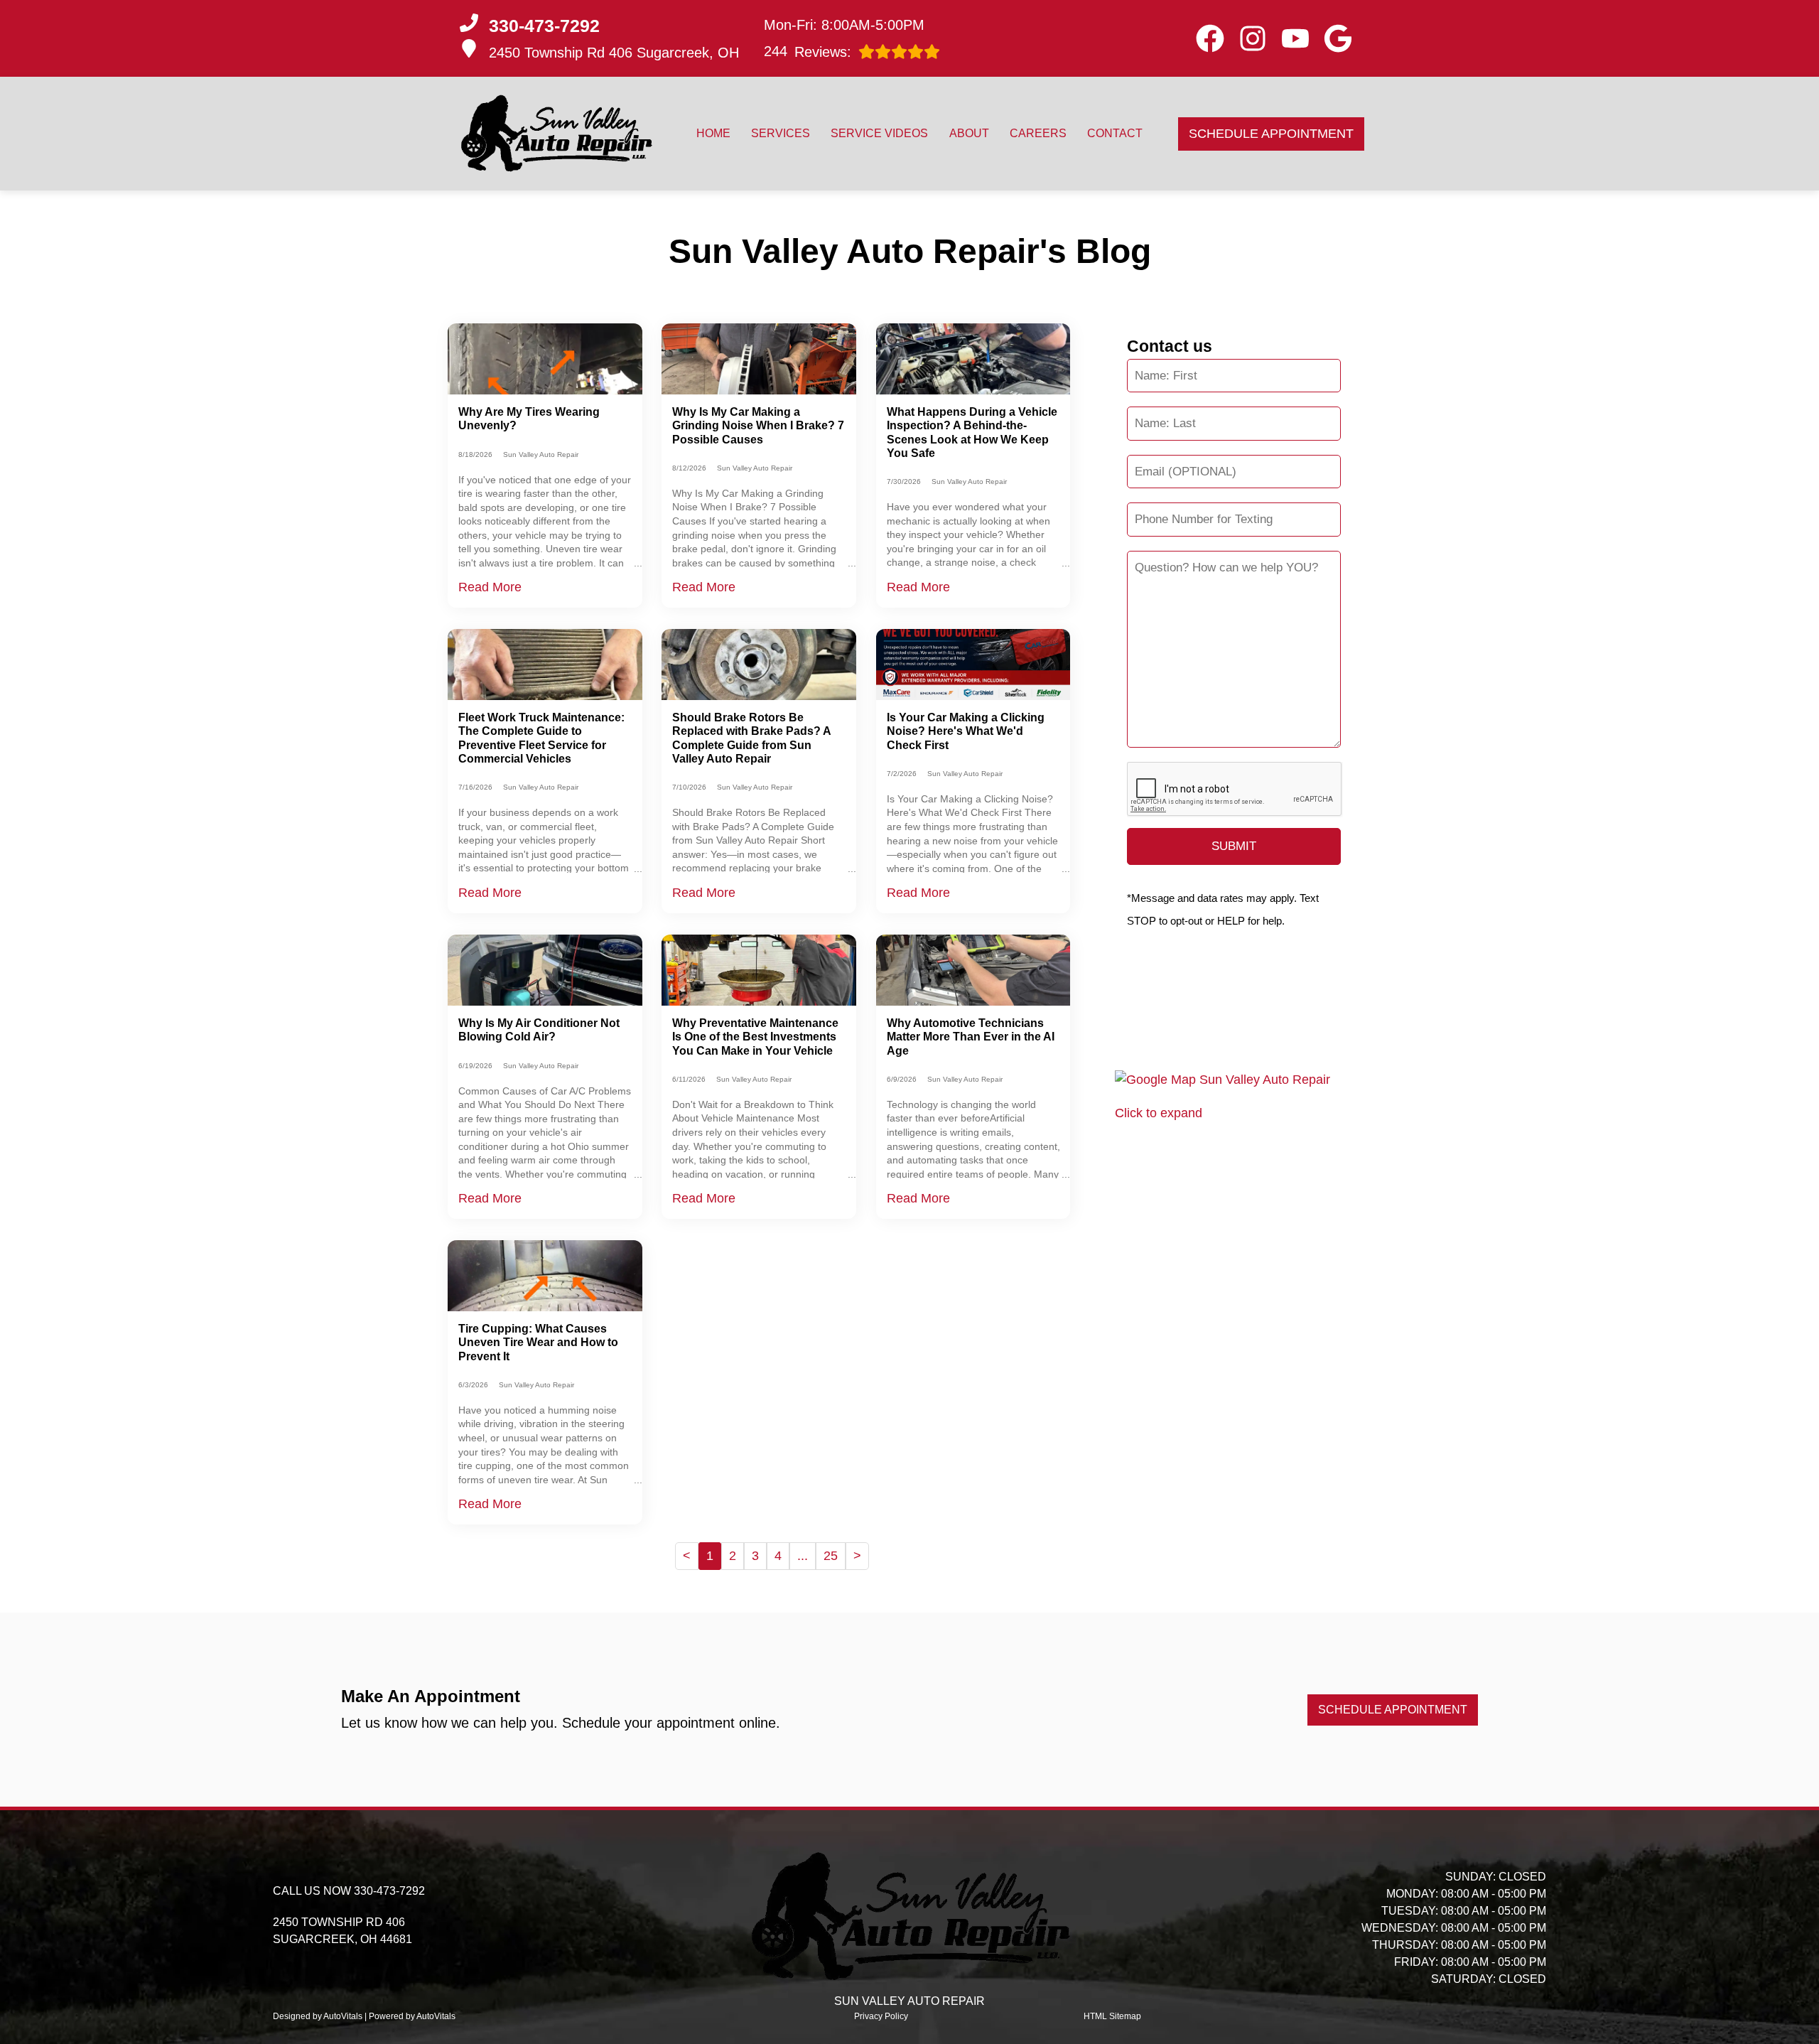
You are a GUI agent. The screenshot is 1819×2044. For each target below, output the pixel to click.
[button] (1210, 38)
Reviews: (808, 52)
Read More (490, 587)
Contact (1115, 133)
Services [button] (781, 133)
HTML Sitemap (1112, 2016)
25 (831, 1556)
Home (713, 133)
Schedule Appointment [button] (1271, 134)
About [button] (969, 133)
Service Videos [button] (879, 133)
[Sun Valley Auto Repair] (556, 134)
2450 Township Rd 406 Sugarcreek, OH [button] (614, 53)
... (803, 1556)
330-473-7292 (389, 1891)
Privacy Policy (881, 2016)
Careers (1038, 133)
